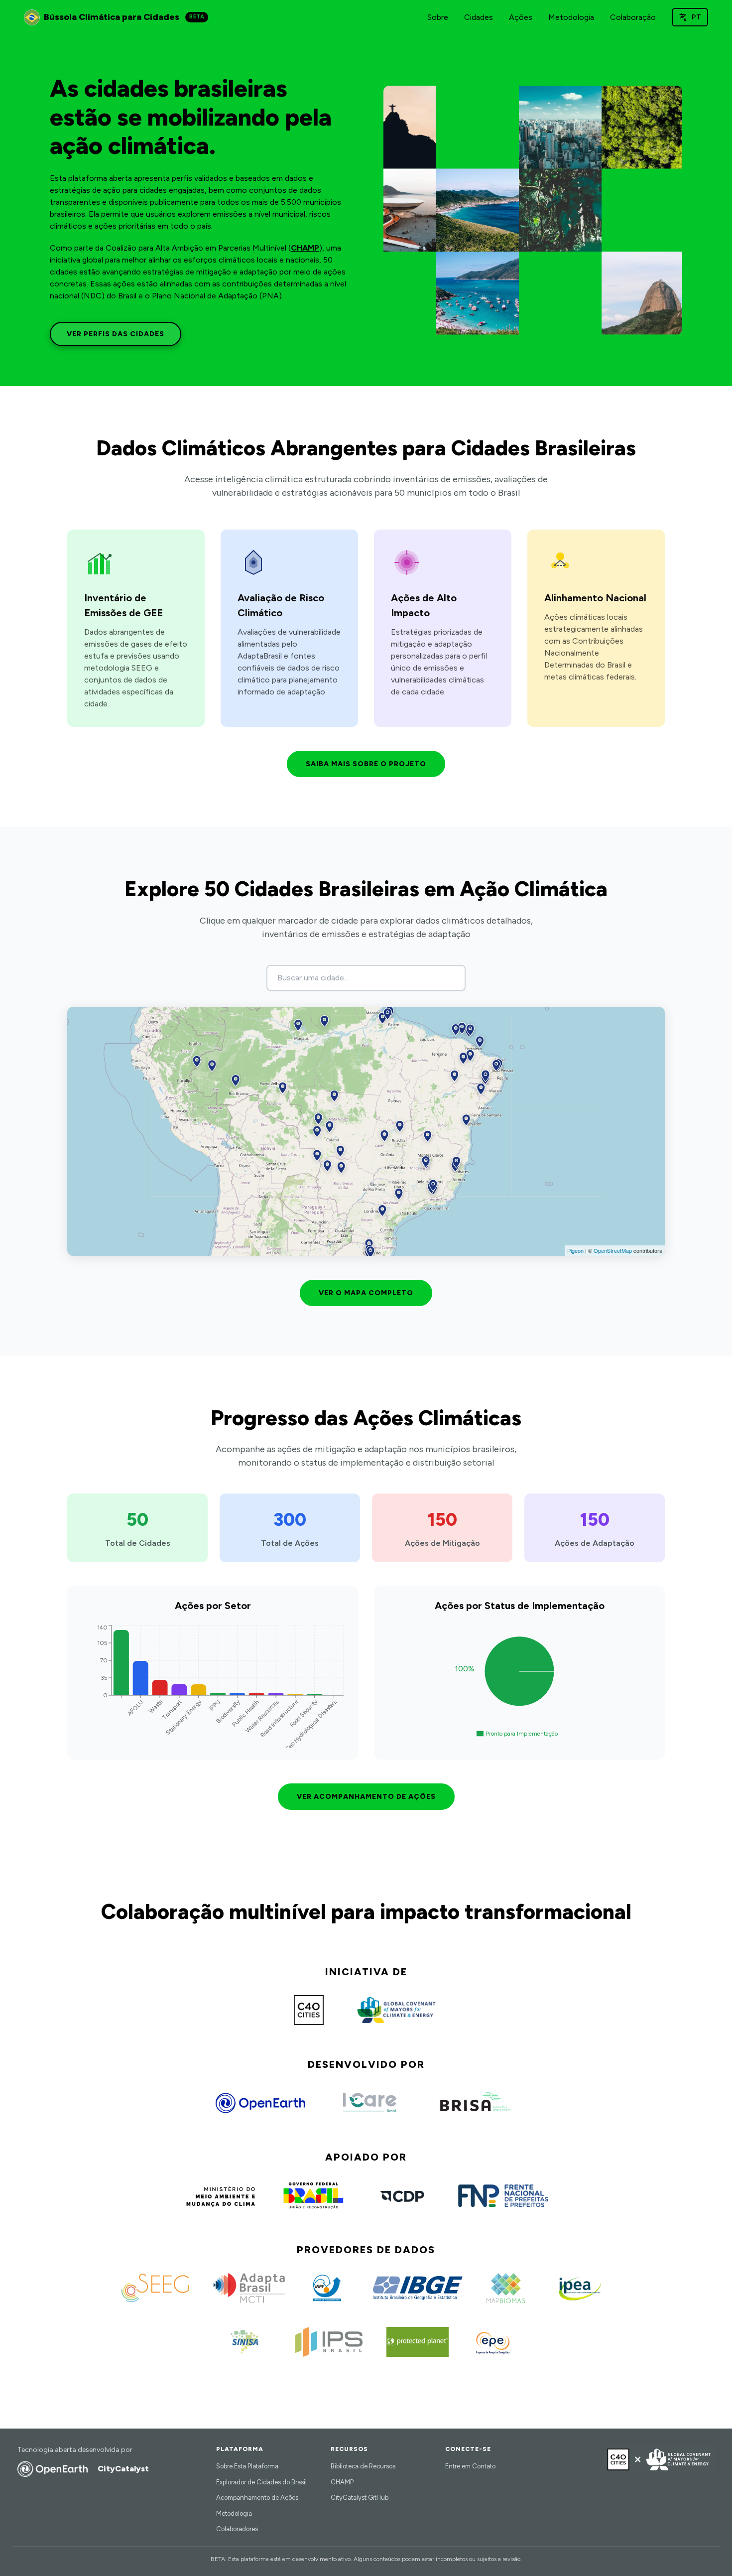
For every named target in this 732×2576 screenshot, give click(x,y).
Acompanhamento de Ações (257, 2498)
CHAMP (305, 248)
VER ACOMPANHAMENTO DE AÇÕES (366, 1797)
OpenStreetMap (613, 1250)
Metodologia (571, 17)
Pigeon (575, 1250)
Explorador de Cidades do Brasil (261, 2482)
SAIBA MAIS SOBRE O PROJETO (366, 764)
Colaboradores (237, 2529)
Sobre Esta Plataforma (247, 2466)
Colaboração (633, 17)
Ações (521, 17)
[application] (213, 1685)
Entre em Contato (470, 2466)
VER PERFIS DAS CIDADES (116, 334)
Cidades (479, 17)
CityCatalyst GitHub (360, 2498)
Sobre (438, 17)
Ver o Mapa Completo (366, 1293)
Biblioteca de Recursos (363, 2466)
